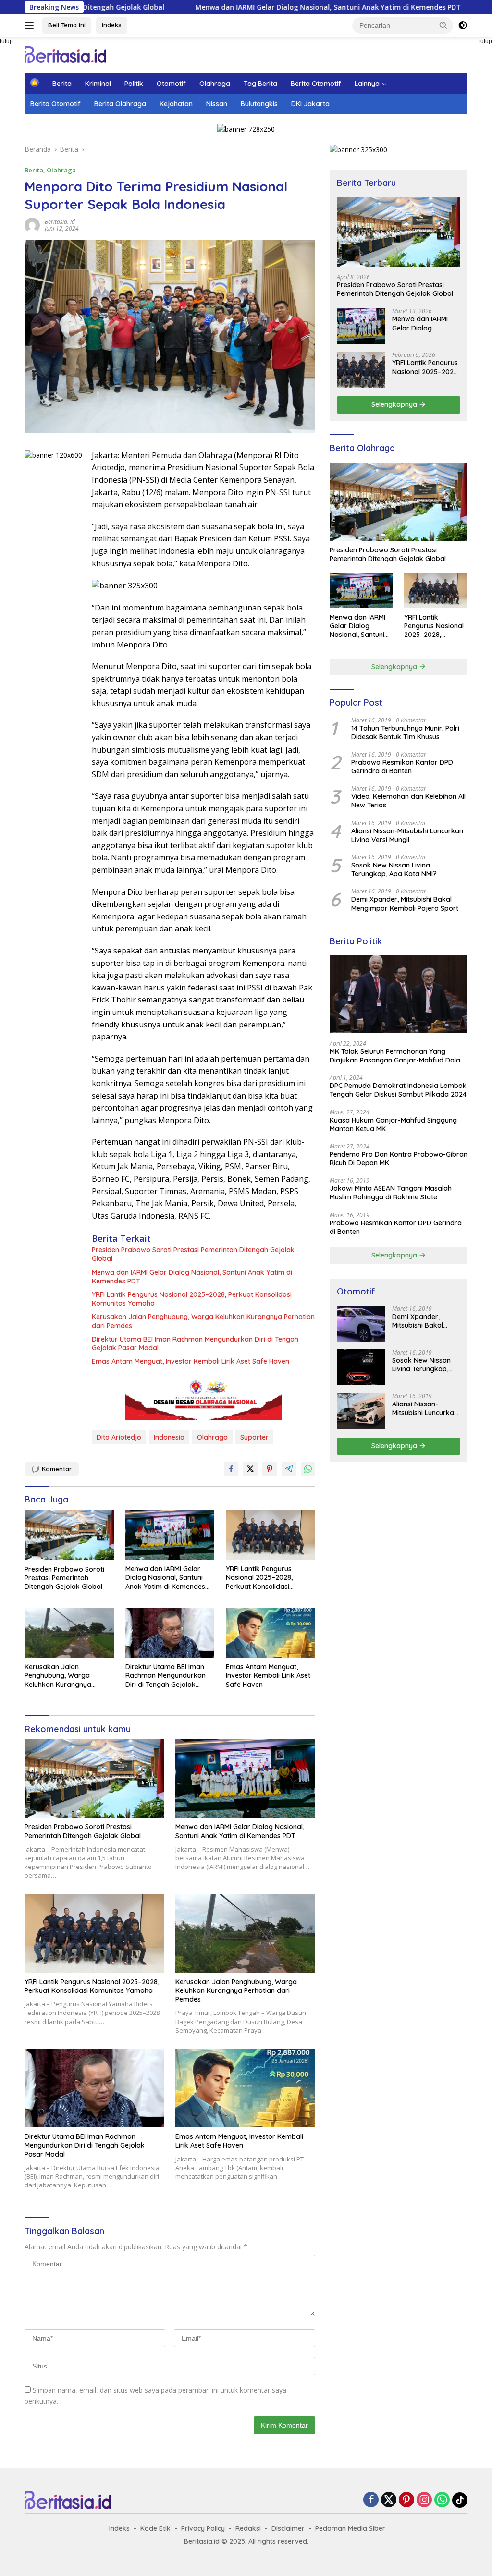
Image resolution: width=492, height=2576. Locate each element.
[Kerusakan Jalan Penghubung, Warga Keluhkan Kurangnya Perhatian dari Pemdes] (69, 1633)
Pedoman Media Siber (350, 2528)
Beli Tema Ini (67, 25)
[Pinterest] (406, 2500)
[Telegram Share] (289, 1469)
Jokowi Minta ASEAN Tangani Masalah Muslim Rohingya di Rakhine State (391, 1193)
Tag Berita (260, 84)
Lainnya (367, 84)
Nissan (217, 104)
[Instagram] (424, 2500)
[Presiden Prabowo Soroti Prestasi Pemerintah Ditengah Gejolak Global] (69, 1535)
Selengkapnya (395, 404)
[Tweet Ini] (250, 1469)
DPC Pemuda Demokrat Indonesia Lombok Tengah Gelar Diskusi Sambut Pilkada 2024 (398, 1090)
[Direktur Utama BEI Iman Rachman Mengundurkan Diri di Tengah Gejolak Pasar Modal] (170, 1633)
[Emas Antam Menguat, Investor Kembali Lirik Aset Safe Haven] (271, 1633)
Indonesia (169, 1437)
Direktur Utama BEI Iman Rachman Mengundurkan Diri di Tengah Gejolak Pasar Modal (195, 1343)
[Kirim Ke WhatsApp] (308, 1469)
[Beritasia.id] (65, 54)
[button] (443, 25)
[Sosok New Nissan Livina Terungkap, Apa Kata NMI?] (361, 1367)
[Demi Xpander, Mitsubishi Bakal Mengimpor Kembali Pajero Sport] (361, 1324)
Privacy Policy (203, 2528)
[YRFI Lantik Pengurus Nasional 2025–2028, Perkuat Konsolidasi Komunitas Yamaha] (271, 1535)
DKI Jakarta (310, 104)
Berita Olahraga (120, 104)
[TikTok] (460, 2500)
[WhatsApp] (442, 2500)
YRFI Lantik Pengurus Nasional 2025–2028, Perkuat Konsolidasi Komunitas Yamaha (192, 1299)
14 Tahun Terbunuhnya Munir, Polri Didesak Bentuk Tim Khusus (405, 733)
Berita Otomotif (316, 84)
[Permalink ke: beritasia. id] (32, 225)
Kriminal (98, 84)
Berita (62, 84)
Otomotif (171, 84)
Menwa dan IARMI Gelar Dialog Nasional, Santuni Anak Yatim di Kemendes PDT (248, 7)
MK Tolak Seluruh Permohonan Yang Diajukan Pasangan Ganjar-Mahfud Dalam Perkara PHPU (398, 1056)
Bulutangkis (259, 104)
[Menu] (31, 25)
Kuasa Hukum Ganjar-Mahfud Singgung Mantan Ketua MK (393, 1124)
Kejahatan (176, 104)
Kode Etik (155, 2528)
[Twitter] (389, 2500)
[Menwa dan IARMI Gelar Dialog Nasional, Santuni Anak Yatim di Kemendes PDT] (170, 1535)
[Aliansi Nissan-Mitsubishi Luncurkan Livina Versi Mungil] (361, 1411)
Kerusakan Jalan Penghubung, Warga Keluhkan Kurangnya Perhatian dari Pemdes (203, 1321)
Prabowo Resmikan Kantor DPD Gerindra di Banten (402, 767)
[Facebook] (371, 2500)
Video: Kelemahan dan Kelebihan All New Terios (408, 801)
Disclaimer (288, 2528)
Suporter (254, 1437)
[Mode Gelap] (463, 25)
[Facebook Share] (231, 1469)
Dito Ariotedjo (119, 1437)
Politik (134, 84)
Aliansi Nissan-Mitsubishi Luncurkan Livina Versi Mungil (407, 835)
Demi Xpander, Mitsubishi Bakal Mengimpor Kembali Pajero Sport (405, 903)
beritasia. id (60, 222)
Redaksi (248, 2528)
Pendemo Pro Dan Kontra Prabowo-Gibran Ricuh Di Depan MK (399, 1159)
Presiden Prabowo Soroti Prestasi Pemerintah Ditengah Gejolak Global (193, 1254)
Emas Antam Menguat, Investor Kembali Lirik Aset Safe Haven (191, 1361)
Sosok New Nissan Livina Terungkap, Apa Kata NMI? (394, 869)
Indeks (112, 25)
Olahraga (215, 84)
